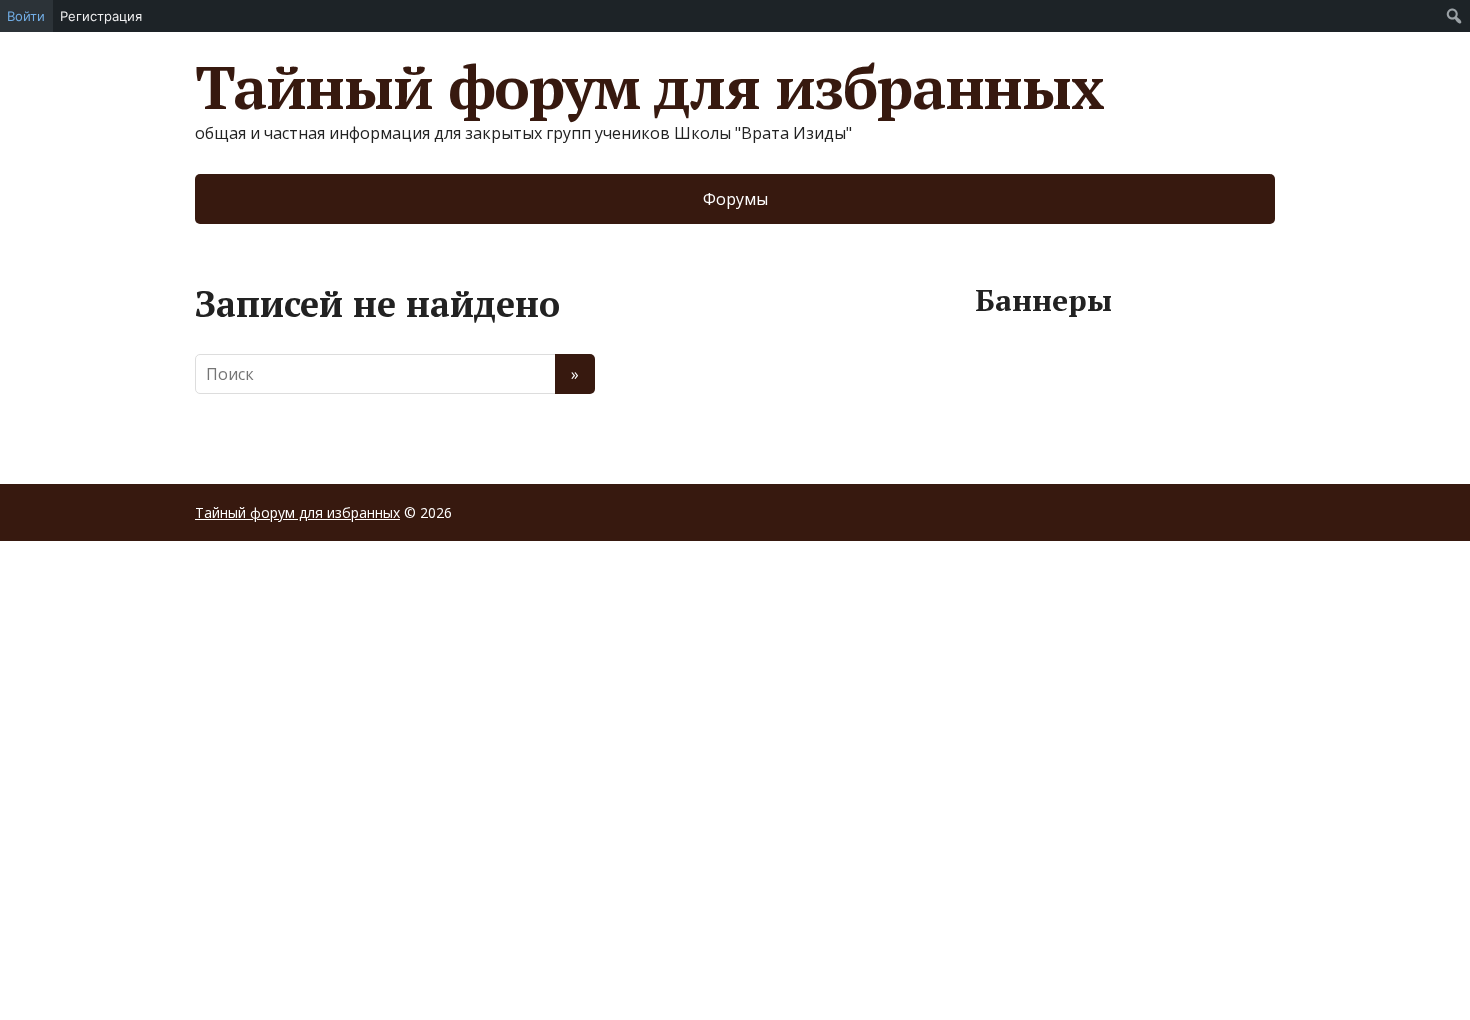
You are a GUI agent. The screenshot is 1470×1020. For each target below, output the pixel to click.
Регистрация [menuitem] (101, 16)
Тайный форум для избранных (649, 87)
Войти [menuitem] (26, 16)
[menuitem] (1454, 16)
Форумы (735, 199)
